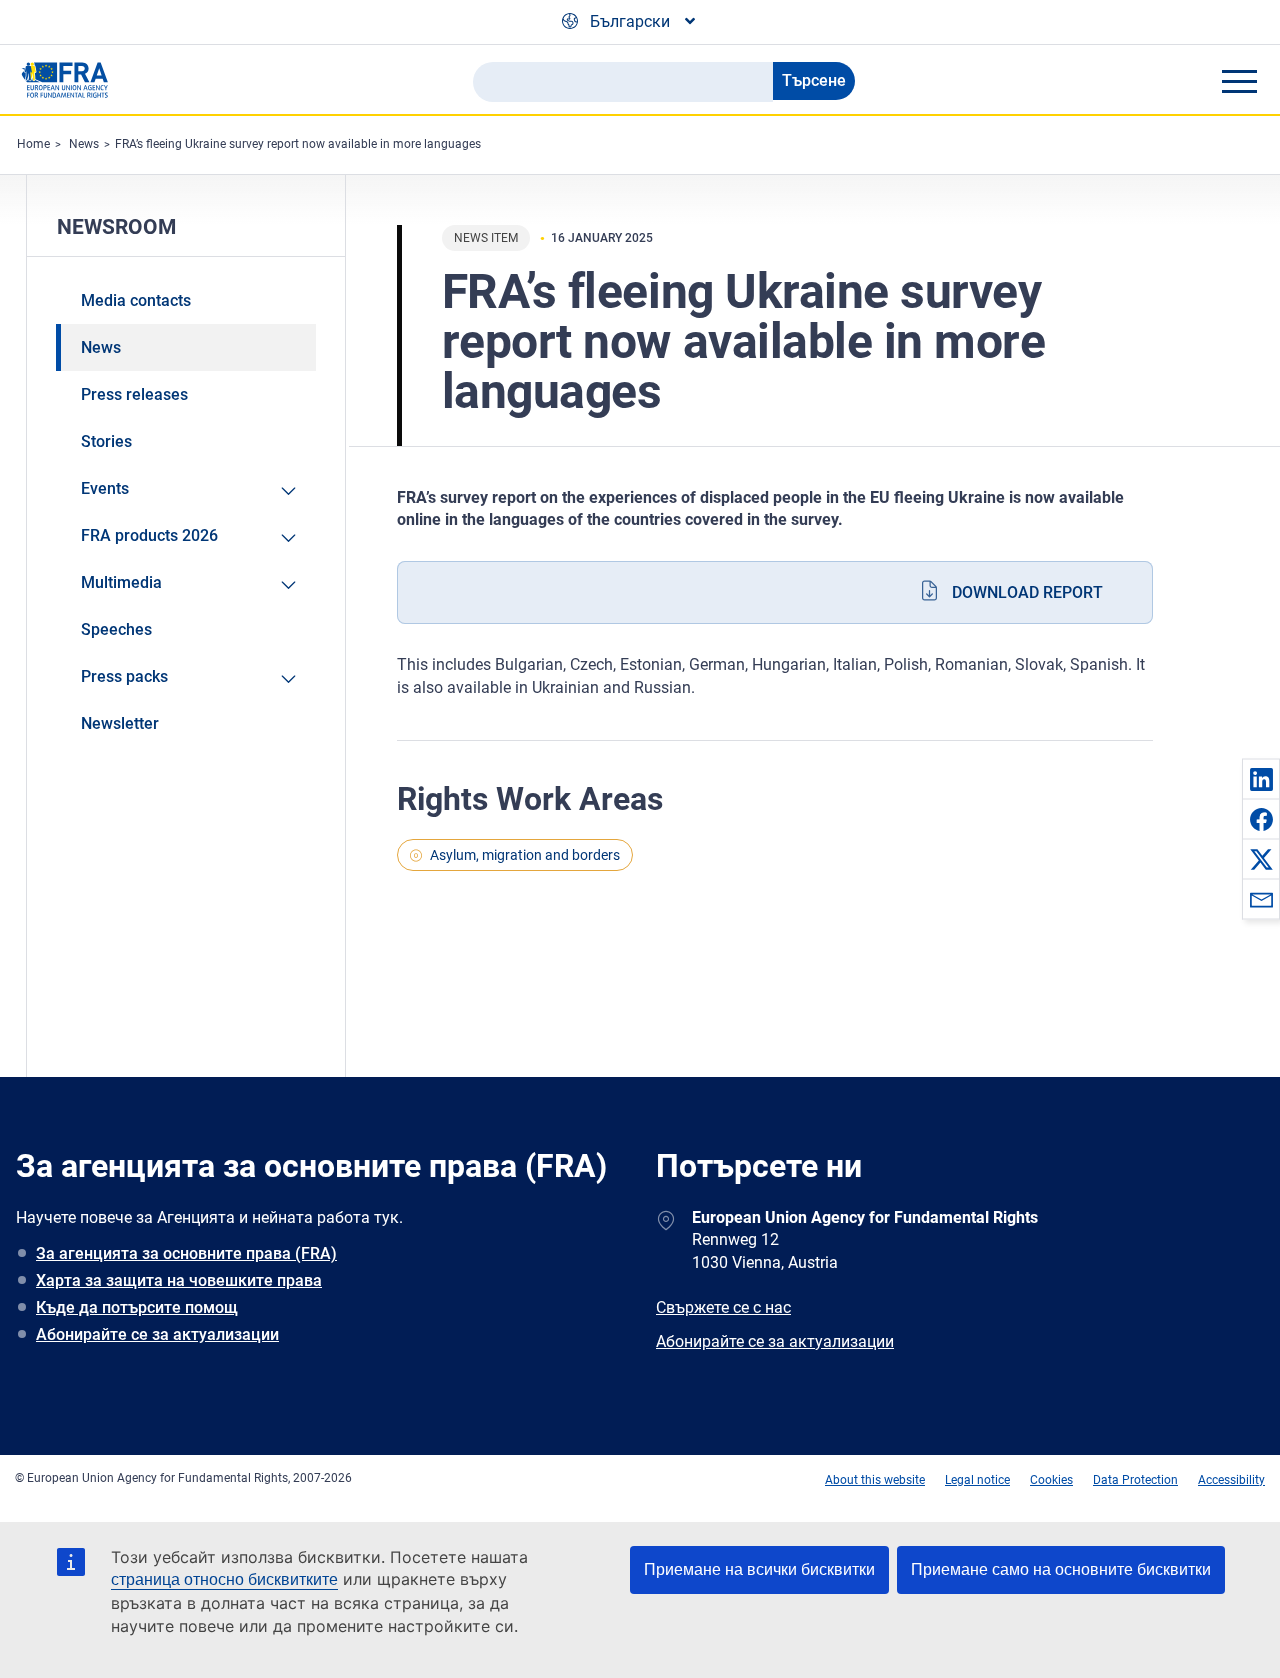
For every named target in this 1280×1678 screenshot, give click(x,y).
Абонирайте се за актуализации (157, 1334)
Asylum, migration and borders (525, 855)
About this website (875, 1480)
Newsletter (120, 723)
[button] (1261, 779)
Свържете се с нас (723, 1307)
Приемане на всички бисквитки (759, 1569)
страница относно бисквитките (224, 1579)
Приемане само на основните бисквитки (1061, 1569)
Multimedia (121, 582)
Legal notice (977, 1480)
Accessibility (1231, 1480)
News (84, 144)
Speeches (116, 629)
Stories (106, 441)
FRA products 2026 (149, 535)
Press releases (134, 394)
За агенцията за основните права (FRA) (186, 1253)
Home (33, 144)
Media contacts (136, 300)
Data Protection (1135, 1480)
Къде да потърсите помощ (137, 1307)
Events (105, 488)
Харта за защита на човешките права (179, 1280)
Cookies (1051, 1480)
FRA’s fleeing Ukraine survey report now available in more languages (298, 144)
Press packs (124, 676)
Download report (1027, 592)
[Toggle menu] (1239, 81)
